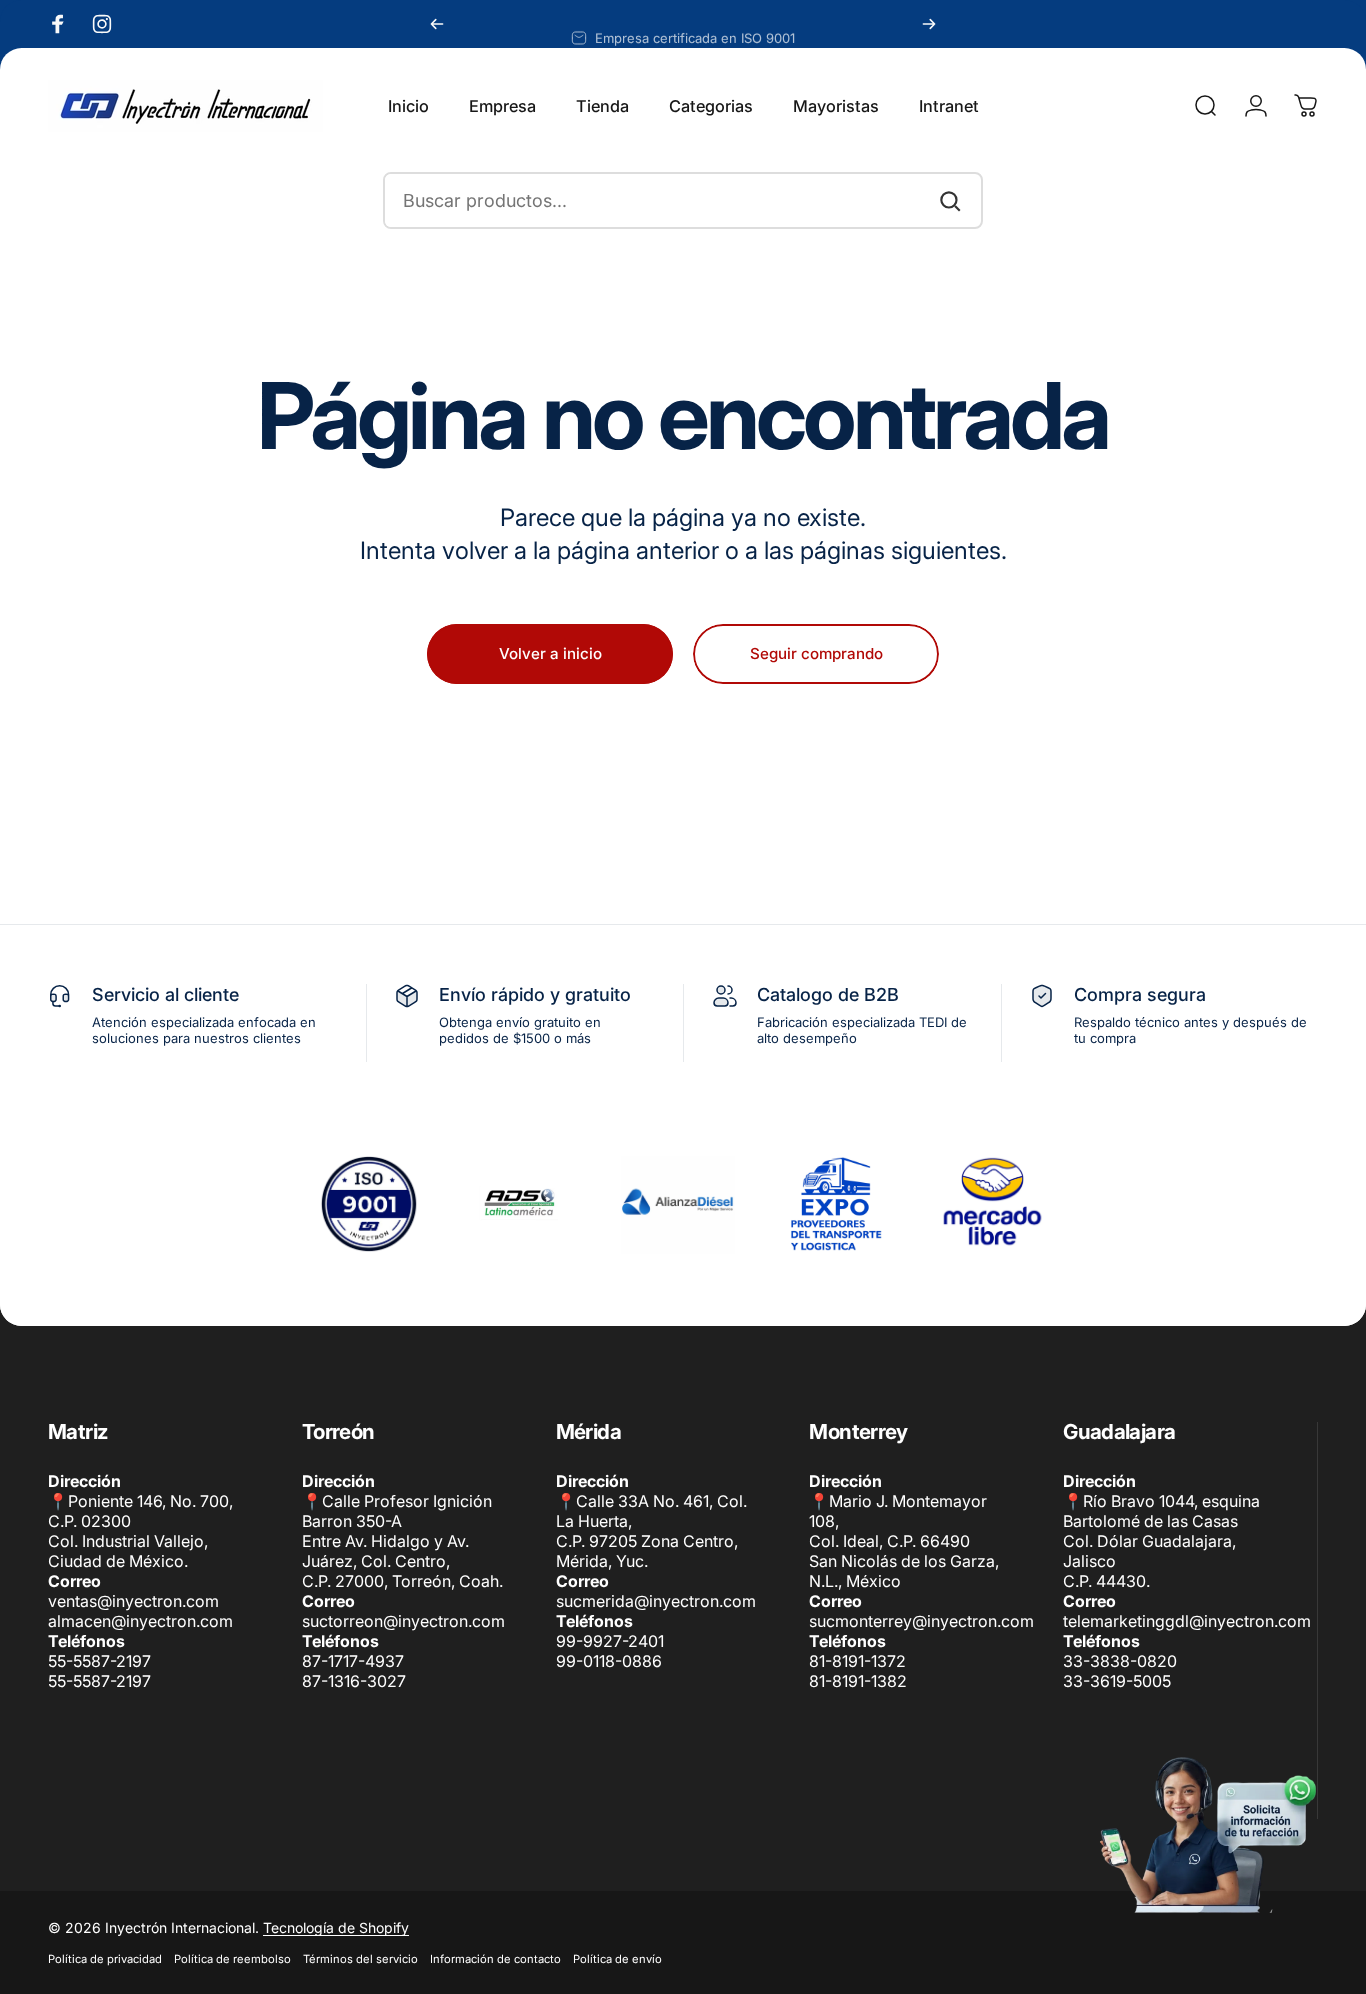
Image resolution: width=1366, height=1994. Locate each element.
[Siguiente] (929, 24)
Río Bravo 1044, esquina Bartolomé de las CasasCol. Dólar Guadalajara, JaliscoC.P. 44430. (1161, 1541)
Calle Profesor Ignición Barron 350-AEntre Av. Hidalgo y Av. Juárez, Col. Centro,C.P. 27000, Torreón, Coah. (402, 1541)
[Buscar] (950, 201)
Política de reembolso (232, 1959)
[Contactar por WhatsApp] (1206, 1834)
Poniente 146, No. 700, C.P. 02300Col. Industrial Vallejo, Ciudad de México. (140, 1531)
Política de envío (617, 1959)
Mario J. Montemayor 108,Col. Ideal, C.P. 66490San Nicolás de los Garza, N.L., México (904, 1541)
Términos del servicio (360, 1959)
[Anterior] (437, 24)
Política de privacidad (105, 1959)
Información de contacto (495, 1959)
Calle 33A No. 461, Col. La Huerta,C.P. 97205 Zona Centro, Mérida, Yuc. (651, 1531)
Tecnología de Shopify (336, 1927)
